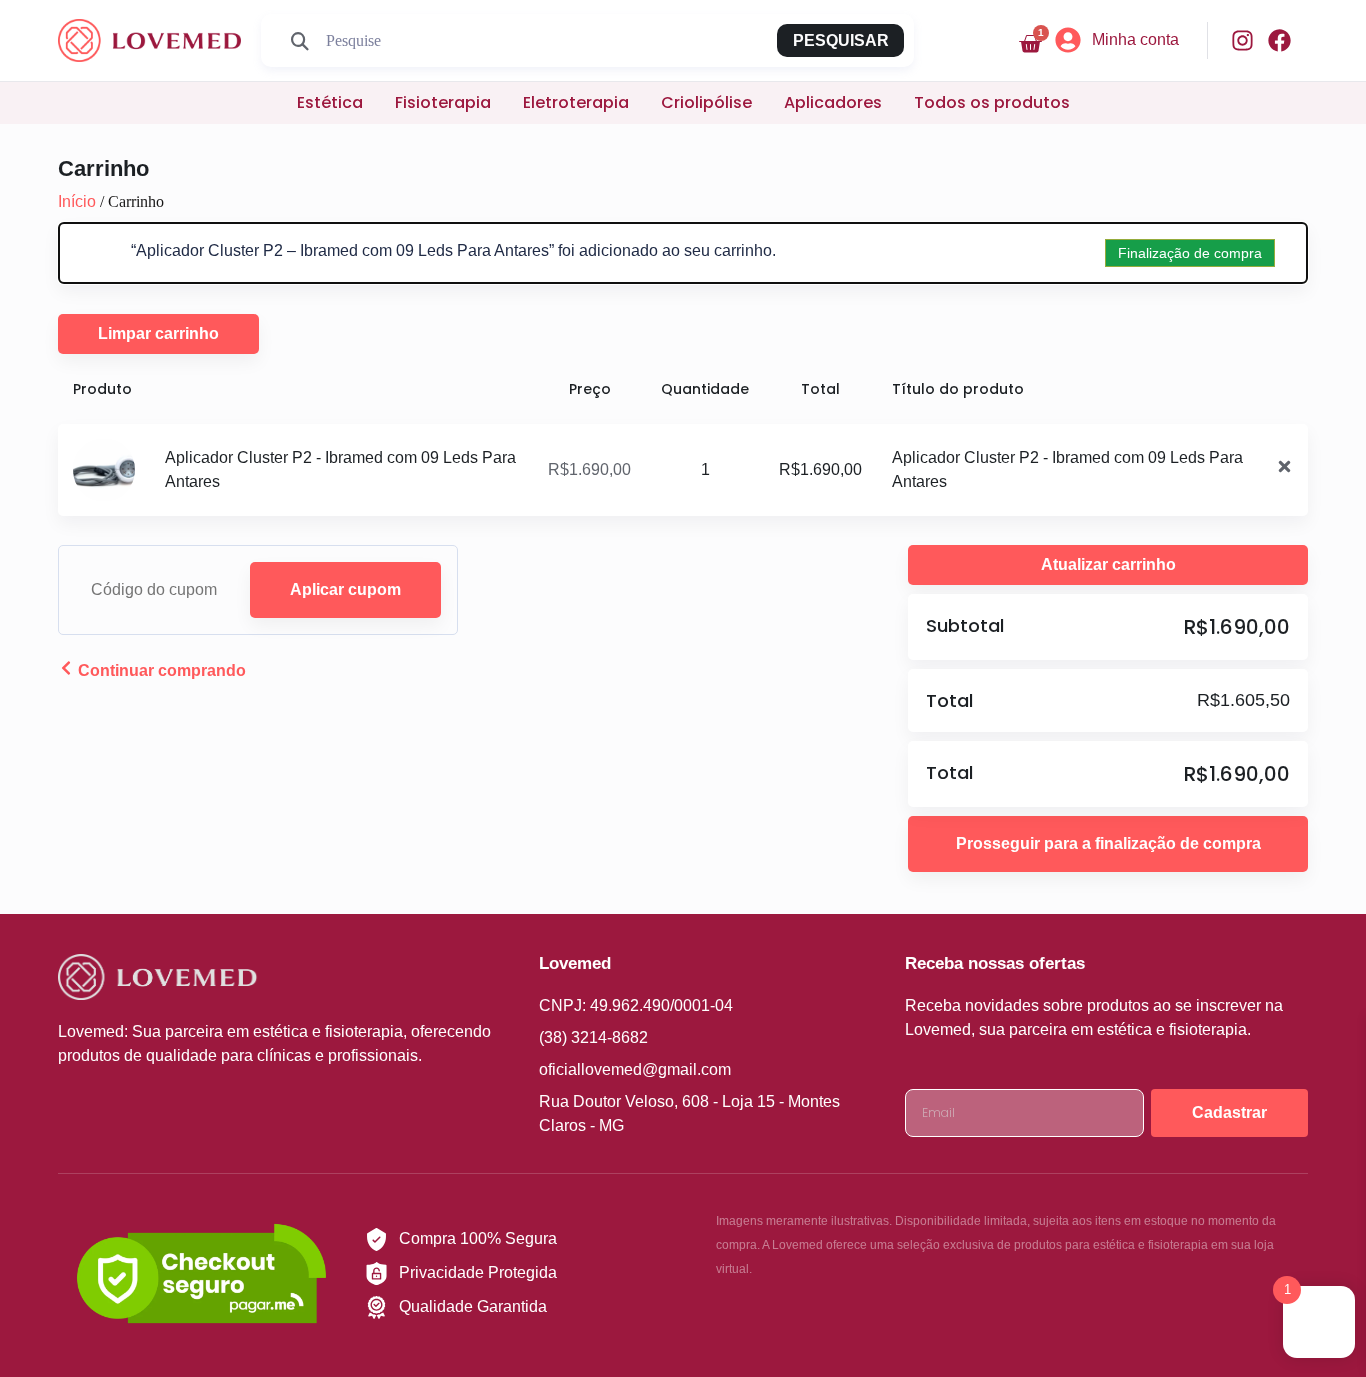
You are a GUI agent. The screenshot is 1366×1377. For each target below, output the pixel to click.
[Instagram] (1242, 40)
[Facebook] (1279, 40)
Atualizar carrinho (1108, 564)
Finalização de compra (1190, 253)
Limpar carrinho (158, 333)
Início (77, 201)
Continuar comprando (160, 670)
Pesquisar (841, 40)
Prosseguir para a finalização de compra (1108, 843)
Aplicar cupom (345, 589)
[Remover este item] (1284, 470)
